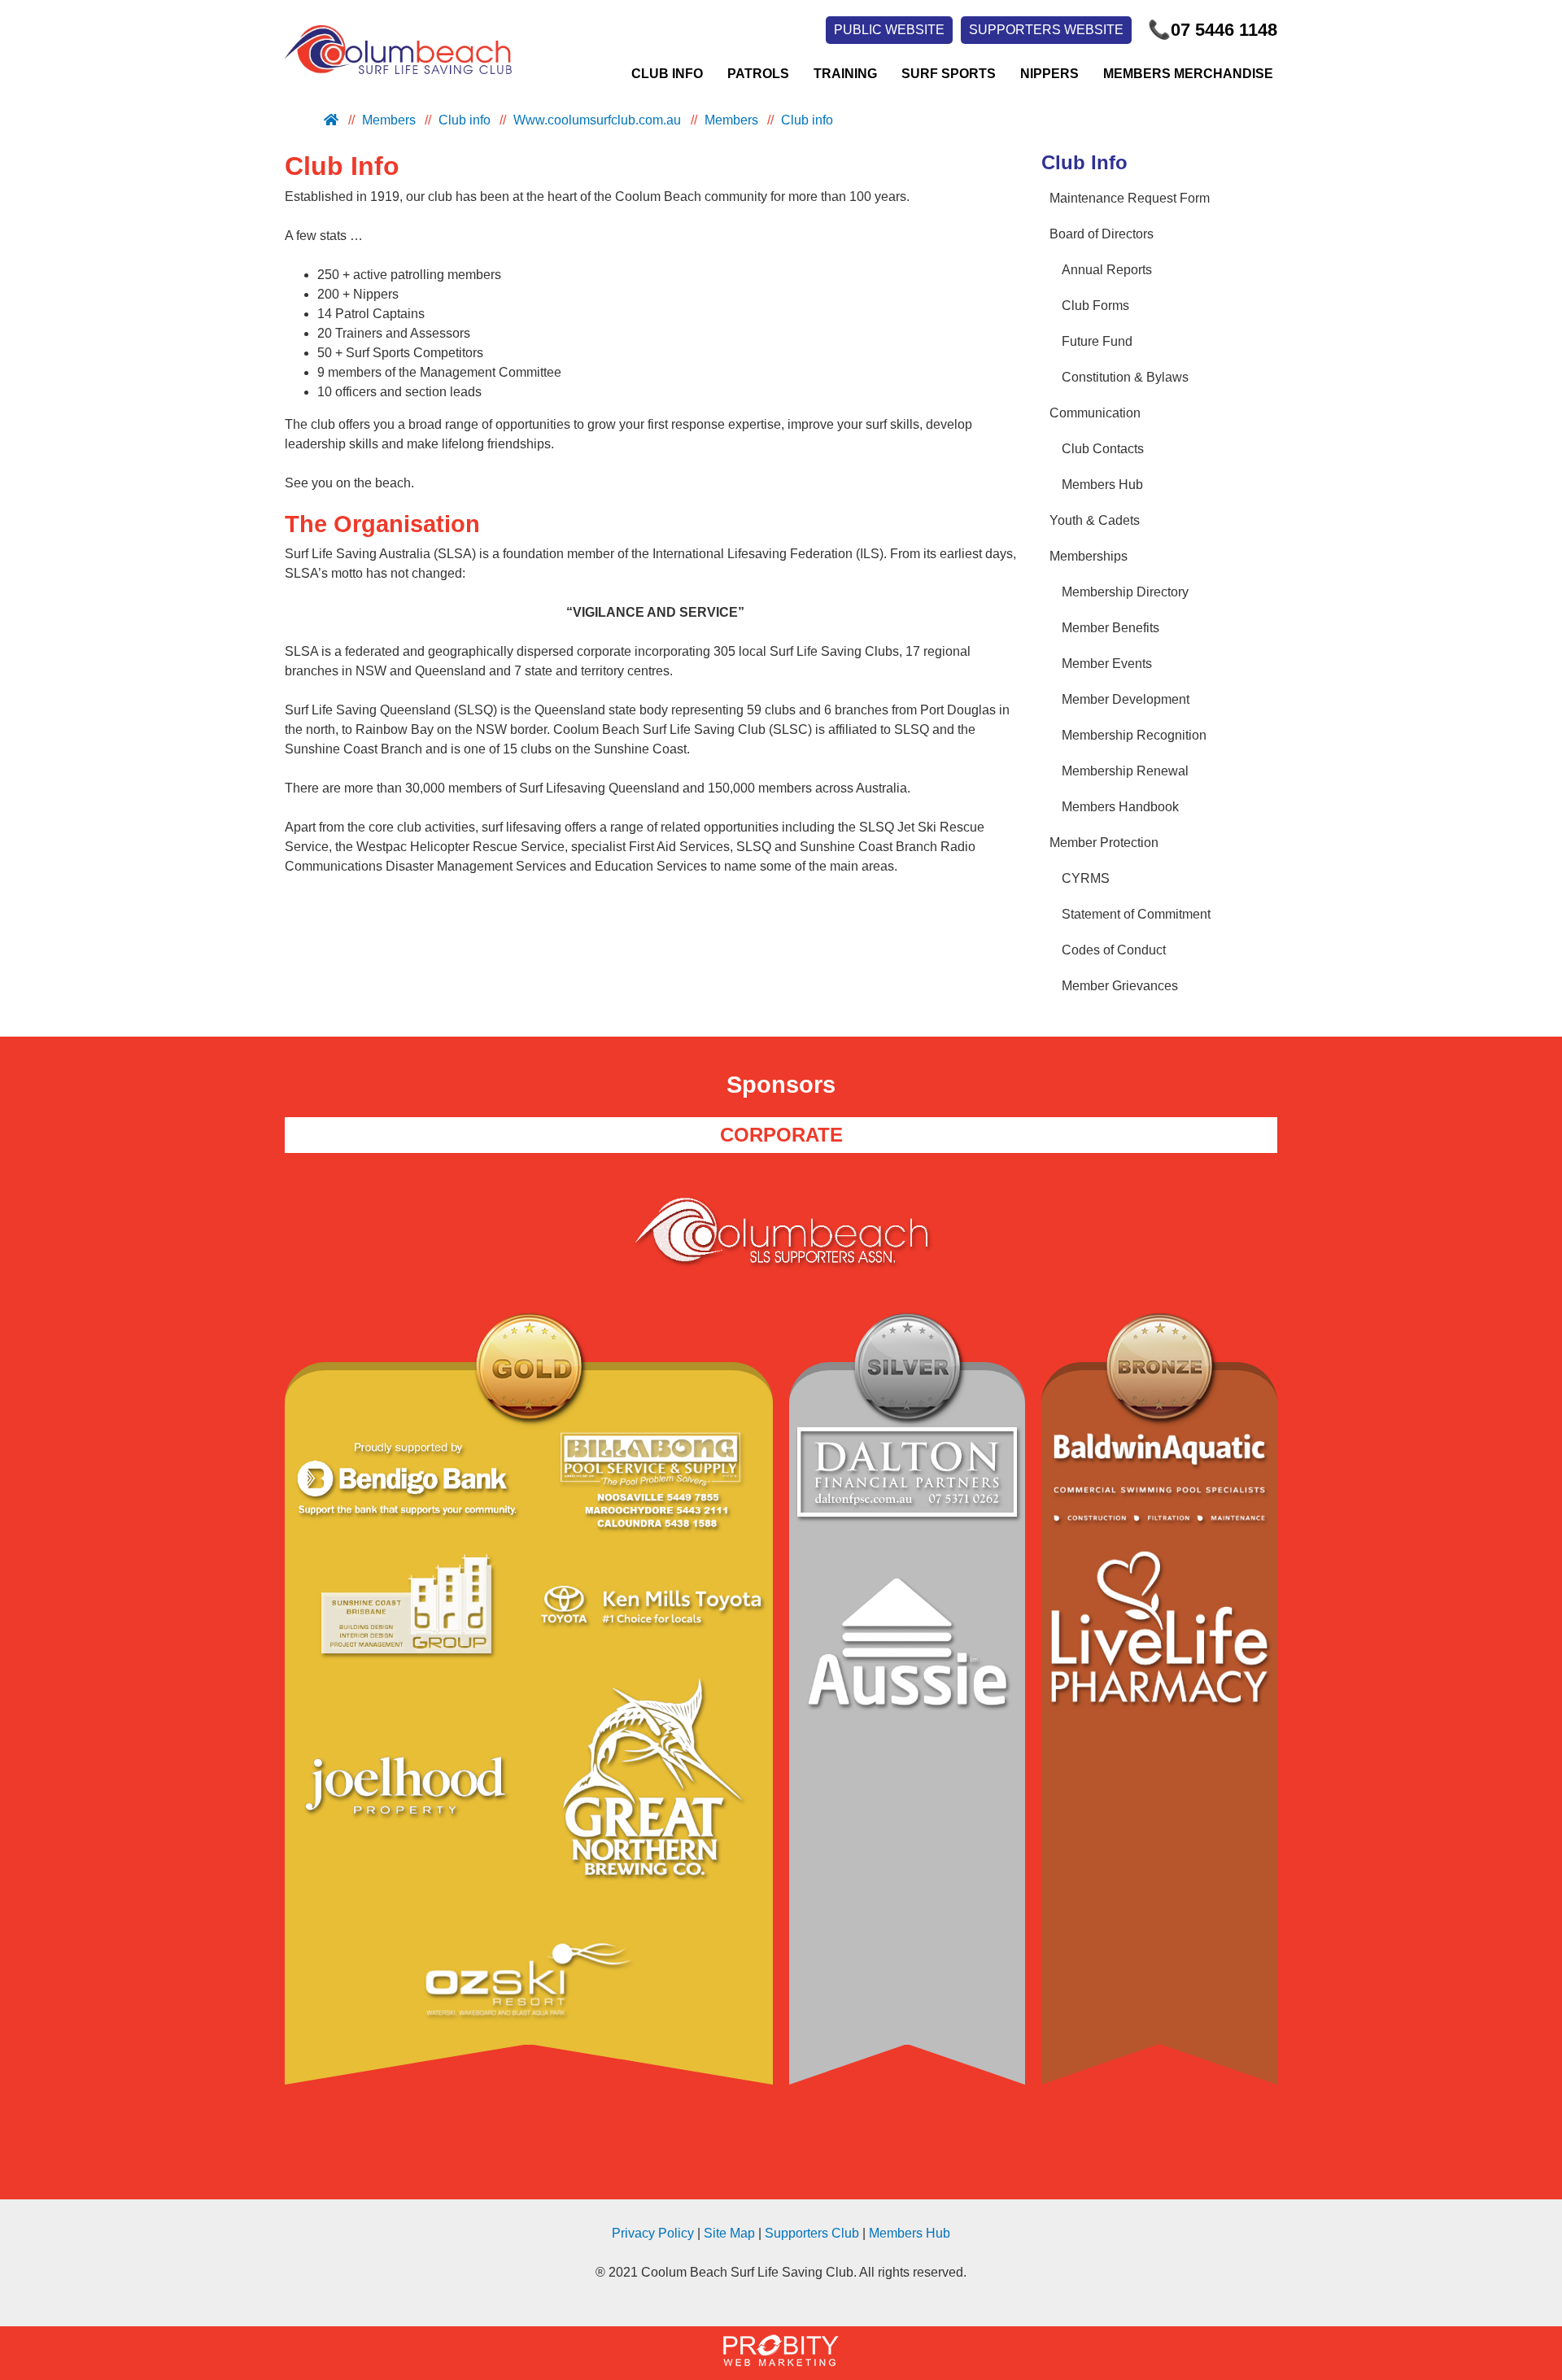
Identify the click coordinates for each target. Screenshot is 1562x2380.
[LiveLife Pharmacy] (1159, 1630)
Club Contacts (1103, 449)
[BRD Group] (407, 1607)
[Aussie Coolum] (907, 1651)
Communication (1095, 413)
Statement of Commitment (1136, 914)
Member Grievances (1120, 986)
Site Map (729, 2233)
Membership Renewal (1125, 771)
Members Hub (1102, 485)
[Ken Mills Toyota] (651, 1607)
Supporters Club (812, 2233)
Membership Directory (1125, 592)
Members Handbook (1120, 807)
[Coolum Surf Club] (394, 74)
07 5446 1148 (1213, 30)
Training (845, 74)
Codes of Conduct (1114, 950)
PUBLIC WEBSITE (889, 30)
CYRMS (1086, 878)
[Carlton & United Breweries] (651, 1795)
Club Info (667, 74)
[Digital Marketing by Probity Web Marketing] (781, 2362)
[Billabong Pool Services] (651, 1482)
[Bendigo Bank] (407, 1482)
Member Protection (1104, 843)
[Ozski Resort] (529, 1982)
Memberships (1089, 556)
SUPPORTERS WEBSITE (1046, 30)
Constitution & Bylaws (1125, 377)
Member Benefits (1110, 628)
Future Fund (1097, 341)
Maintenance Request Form (1130, 198)
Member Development (1126, 699)
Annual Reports (1107, 270)
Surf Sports (949, 74)
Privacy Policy (653, 2233)
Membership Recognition (1134, 735)
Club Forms (1095, 306)
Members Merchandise (1188, 74)
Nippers (1049, 74)
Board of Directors (1102, 234)
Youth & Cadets (1095, 520)
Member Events (1107, 664)
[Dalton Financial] (907, 1475)
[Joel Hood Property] (407, 1795)
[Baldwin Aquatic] (1159, 1480)
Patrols (758, 74)
